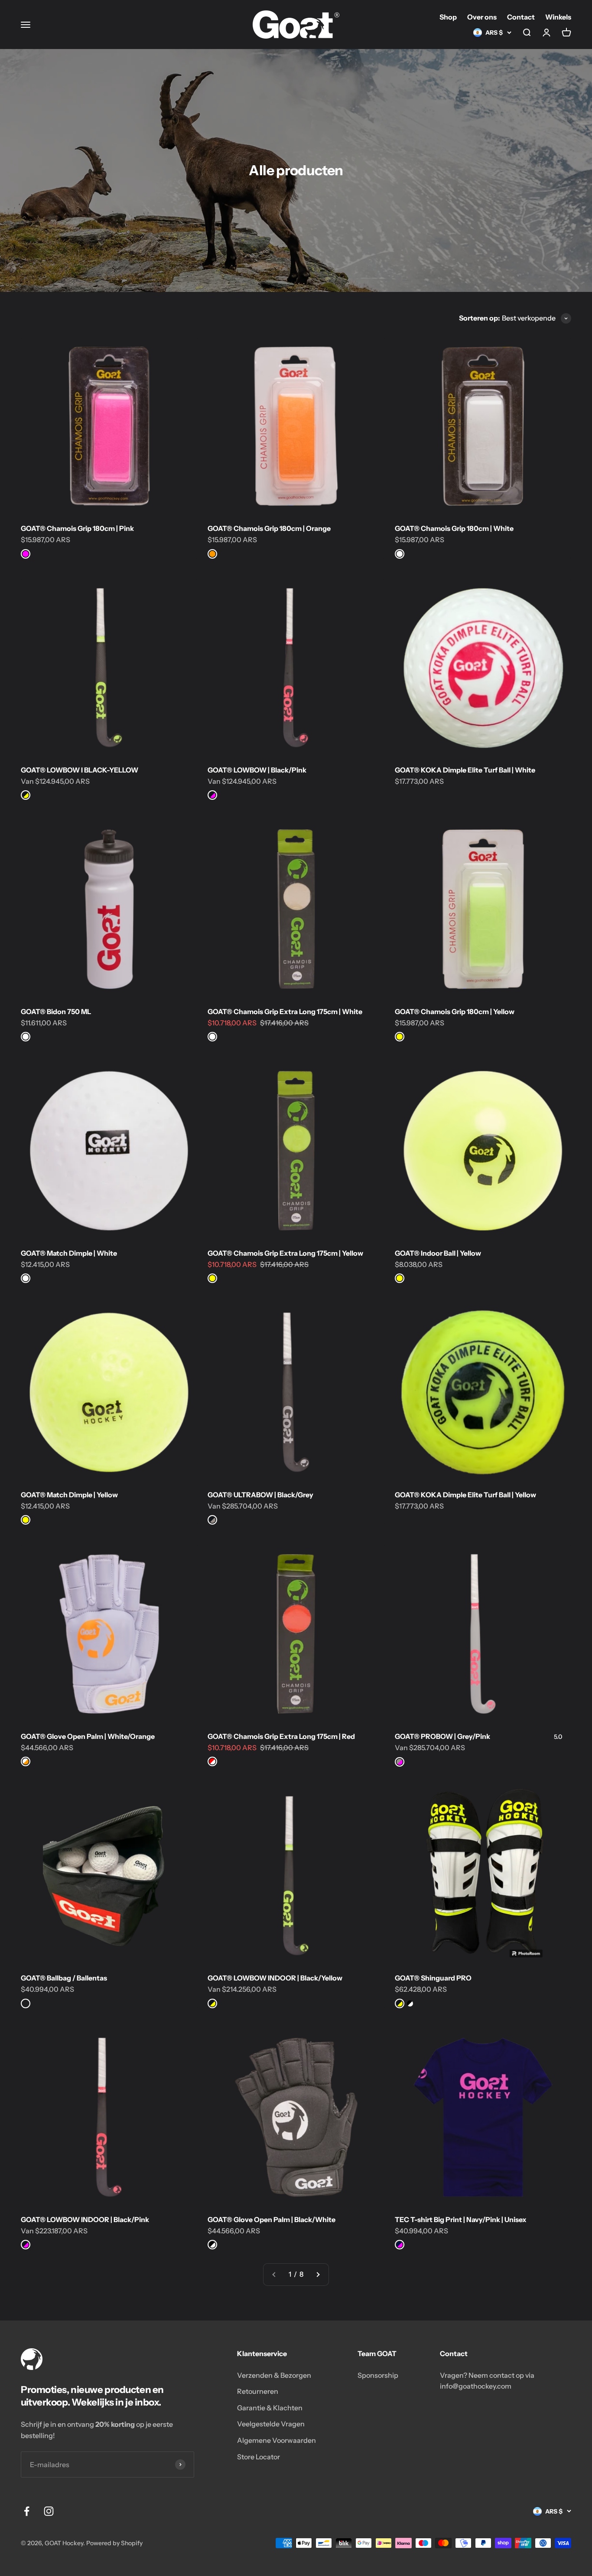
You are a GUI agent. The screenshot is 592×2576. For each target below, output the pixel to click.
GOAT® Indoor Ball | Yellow (438, 1253)
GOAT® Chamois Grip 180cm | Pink (77, 528)
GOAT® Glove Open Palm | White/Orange (88, 1736)
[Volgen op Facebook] (27, 2511)
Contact (521, 17)
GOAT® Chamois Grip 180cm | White (454, 528)
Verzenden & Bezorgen (274, 2375)
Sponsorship (378, 2375)
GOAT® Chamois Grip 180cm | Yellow (455, 1011)
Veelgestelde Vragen (271, 2424)
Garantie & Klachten (270, 2408)
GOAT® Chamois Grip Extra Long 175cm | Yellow (285, 1253)
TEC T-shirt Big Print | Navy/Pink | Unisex (461, 2219)
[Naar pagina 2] (318, 2275)
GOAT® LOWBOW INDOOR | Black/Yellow (275, 1978)
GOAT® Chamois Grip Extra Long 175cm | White (285, 1011)
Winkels (558, 17)
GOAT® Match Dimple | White (69, 1253)
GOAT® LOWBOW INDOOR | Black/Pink (85, 2219)
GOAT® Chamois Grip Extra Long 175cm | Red (281, 1736)
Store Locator (259, 2457)
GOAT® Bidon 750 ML (56, 1011)
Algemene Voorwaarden (276, 2440)
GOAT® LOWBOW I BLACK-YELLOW (80, 770)
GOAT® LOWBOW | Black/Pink (257, 770)
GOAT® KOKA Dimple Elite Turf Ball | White (465, 770)
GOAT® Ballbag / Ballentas (64, 1978)
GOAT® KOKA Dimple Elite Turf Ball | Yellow (465, 1495)
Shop (448, 17)
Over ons (482, 17)
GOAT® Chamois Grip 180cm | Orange (269, 528)
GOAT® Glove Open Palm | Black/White (272, 2219)
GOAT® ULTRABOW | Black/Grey (260, 1495)
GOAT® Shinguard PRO (433, 1978)
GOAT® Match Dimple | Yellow (69, 1495)
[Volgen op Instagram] (49, 2511)
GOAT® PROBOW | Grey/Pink (442, 1736)
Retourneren (258, 2391)
